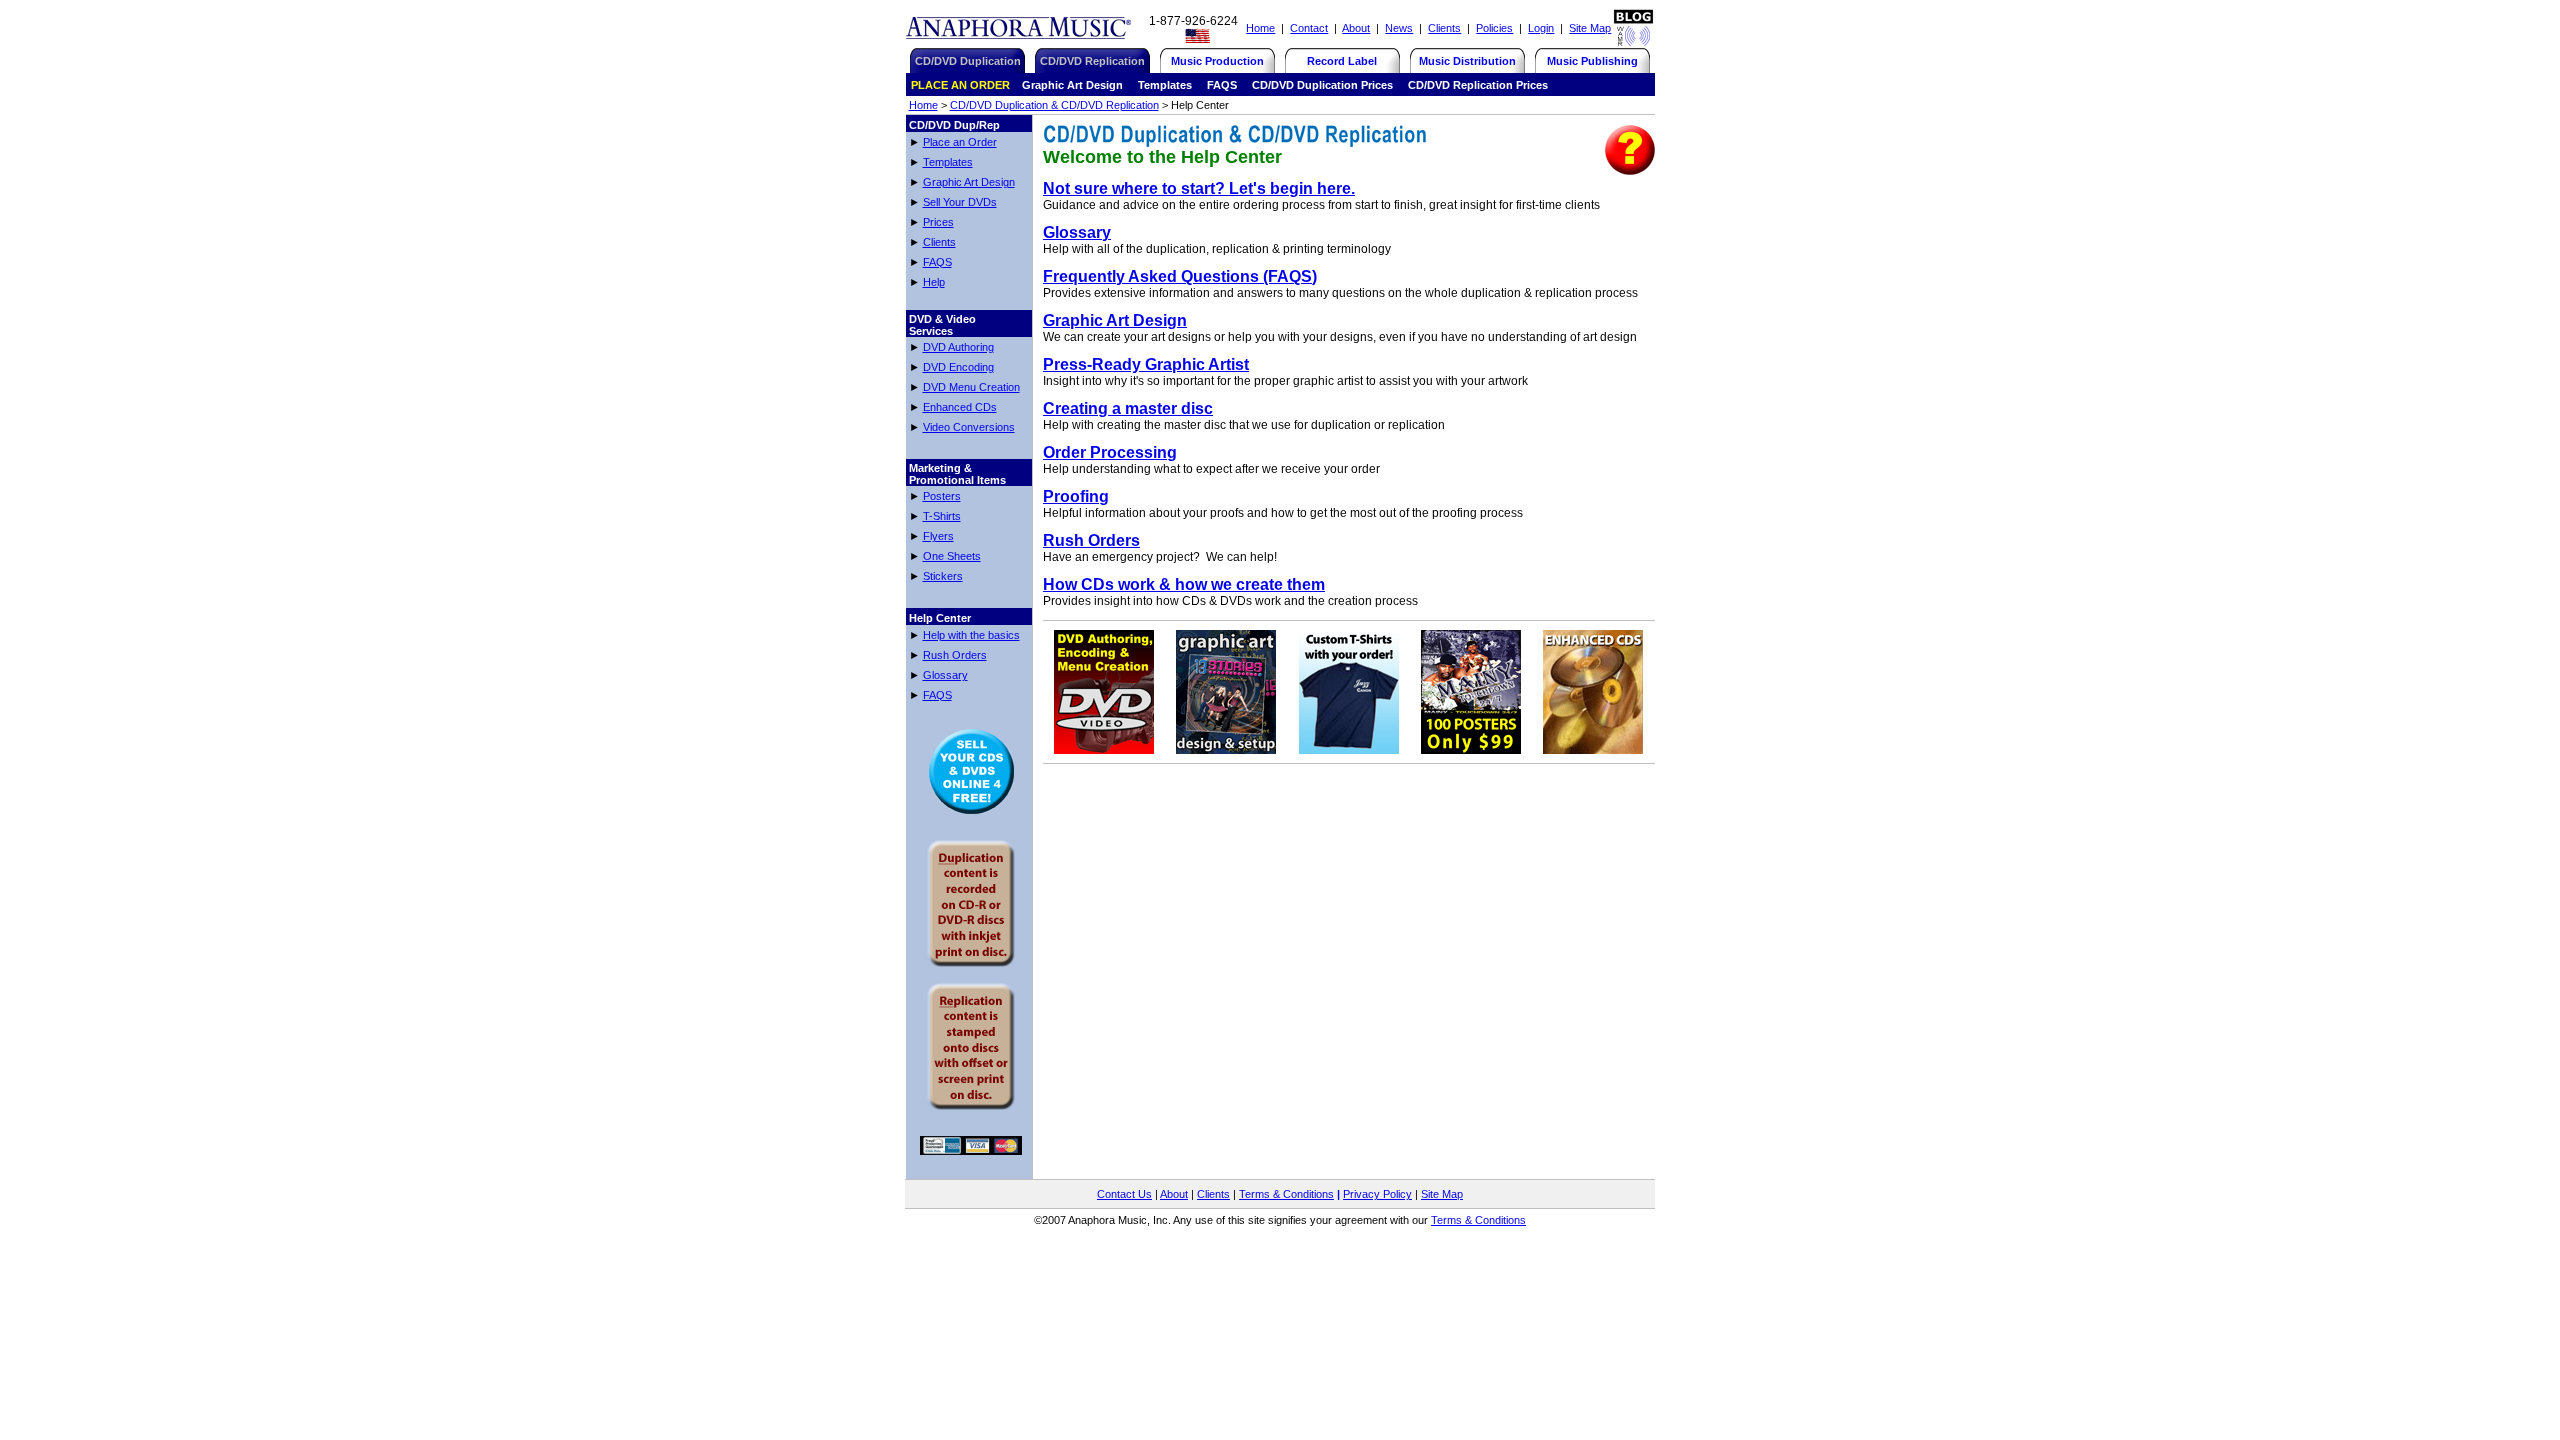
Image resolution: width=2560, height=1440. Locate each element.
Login (1541, 28)
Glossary (945, 675)
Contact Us (1124, 1194)
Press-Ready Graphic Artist (1146, 364)
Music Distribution (1467, 61)
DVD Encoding (958, 367)
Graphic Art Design (969, 182)
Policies (1494, 28)
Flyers (938, 536)
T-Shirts (942, 516)
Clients (1444, 28)
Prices (938, 222)
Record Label (1342, 61)
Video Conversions (969, 427)
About (1356, 28)
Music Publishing (1592, 61)
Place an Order (960, 142)
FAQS (937, 262)
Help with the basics (971, 635)
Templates (948, 162)
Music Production (1217, 61)
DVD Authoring (958, 347)
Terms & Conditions (1286, 1194)
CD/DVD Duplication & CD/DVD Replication (1054, 105)
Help (934, 282)
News (1399, 28)
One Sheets (952, 556)
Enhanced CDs (960, 407)
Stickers (943, 576)
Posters (942, 496)
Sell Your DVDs (960, 202)
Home (1260, 28)
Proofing (1076, 496)
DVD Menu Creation (971, 387)
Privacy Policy (1377, 1194)
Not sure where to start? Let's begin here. (1199, 188)
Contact (1309, 28)
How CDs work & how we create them (1184, 584)
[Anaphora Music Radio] (1634, 42)
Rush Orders (955, 655)
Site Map (1590, 28)
